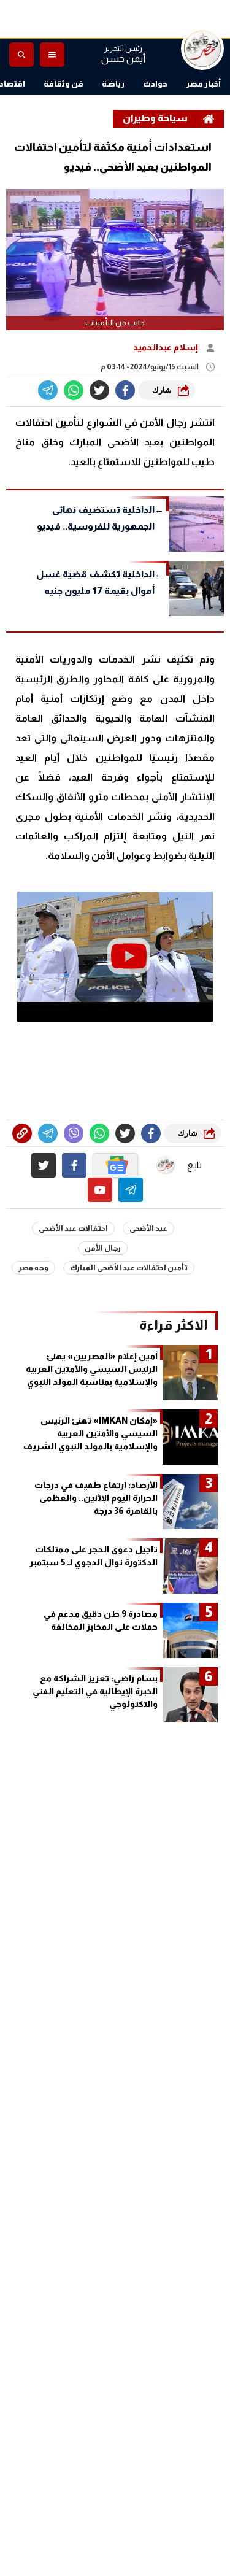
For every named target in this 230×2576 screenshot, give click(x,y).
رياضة (113, 84)
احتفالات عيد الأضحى (73, 1228)
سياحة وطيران (155, 118)
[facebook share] (125, 390)
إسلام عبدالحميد (167, 347)
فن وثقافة (63, 84)
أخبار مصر (203, 84)
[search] (21, 55)
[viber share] (48, 390)
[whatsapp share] (74, 390)
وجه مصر (33, 1268)
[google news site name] (115, 1165)
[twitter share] (99, 390)
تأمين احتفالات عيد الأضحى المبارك (129, 1268)
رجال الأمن (103, 1248)
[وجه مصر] (202, 48)
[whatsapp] (22, 1133)
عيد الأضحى (148, 1228)
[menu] (52, 55)
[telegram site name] (131, 1190)
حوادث (155, 84)
